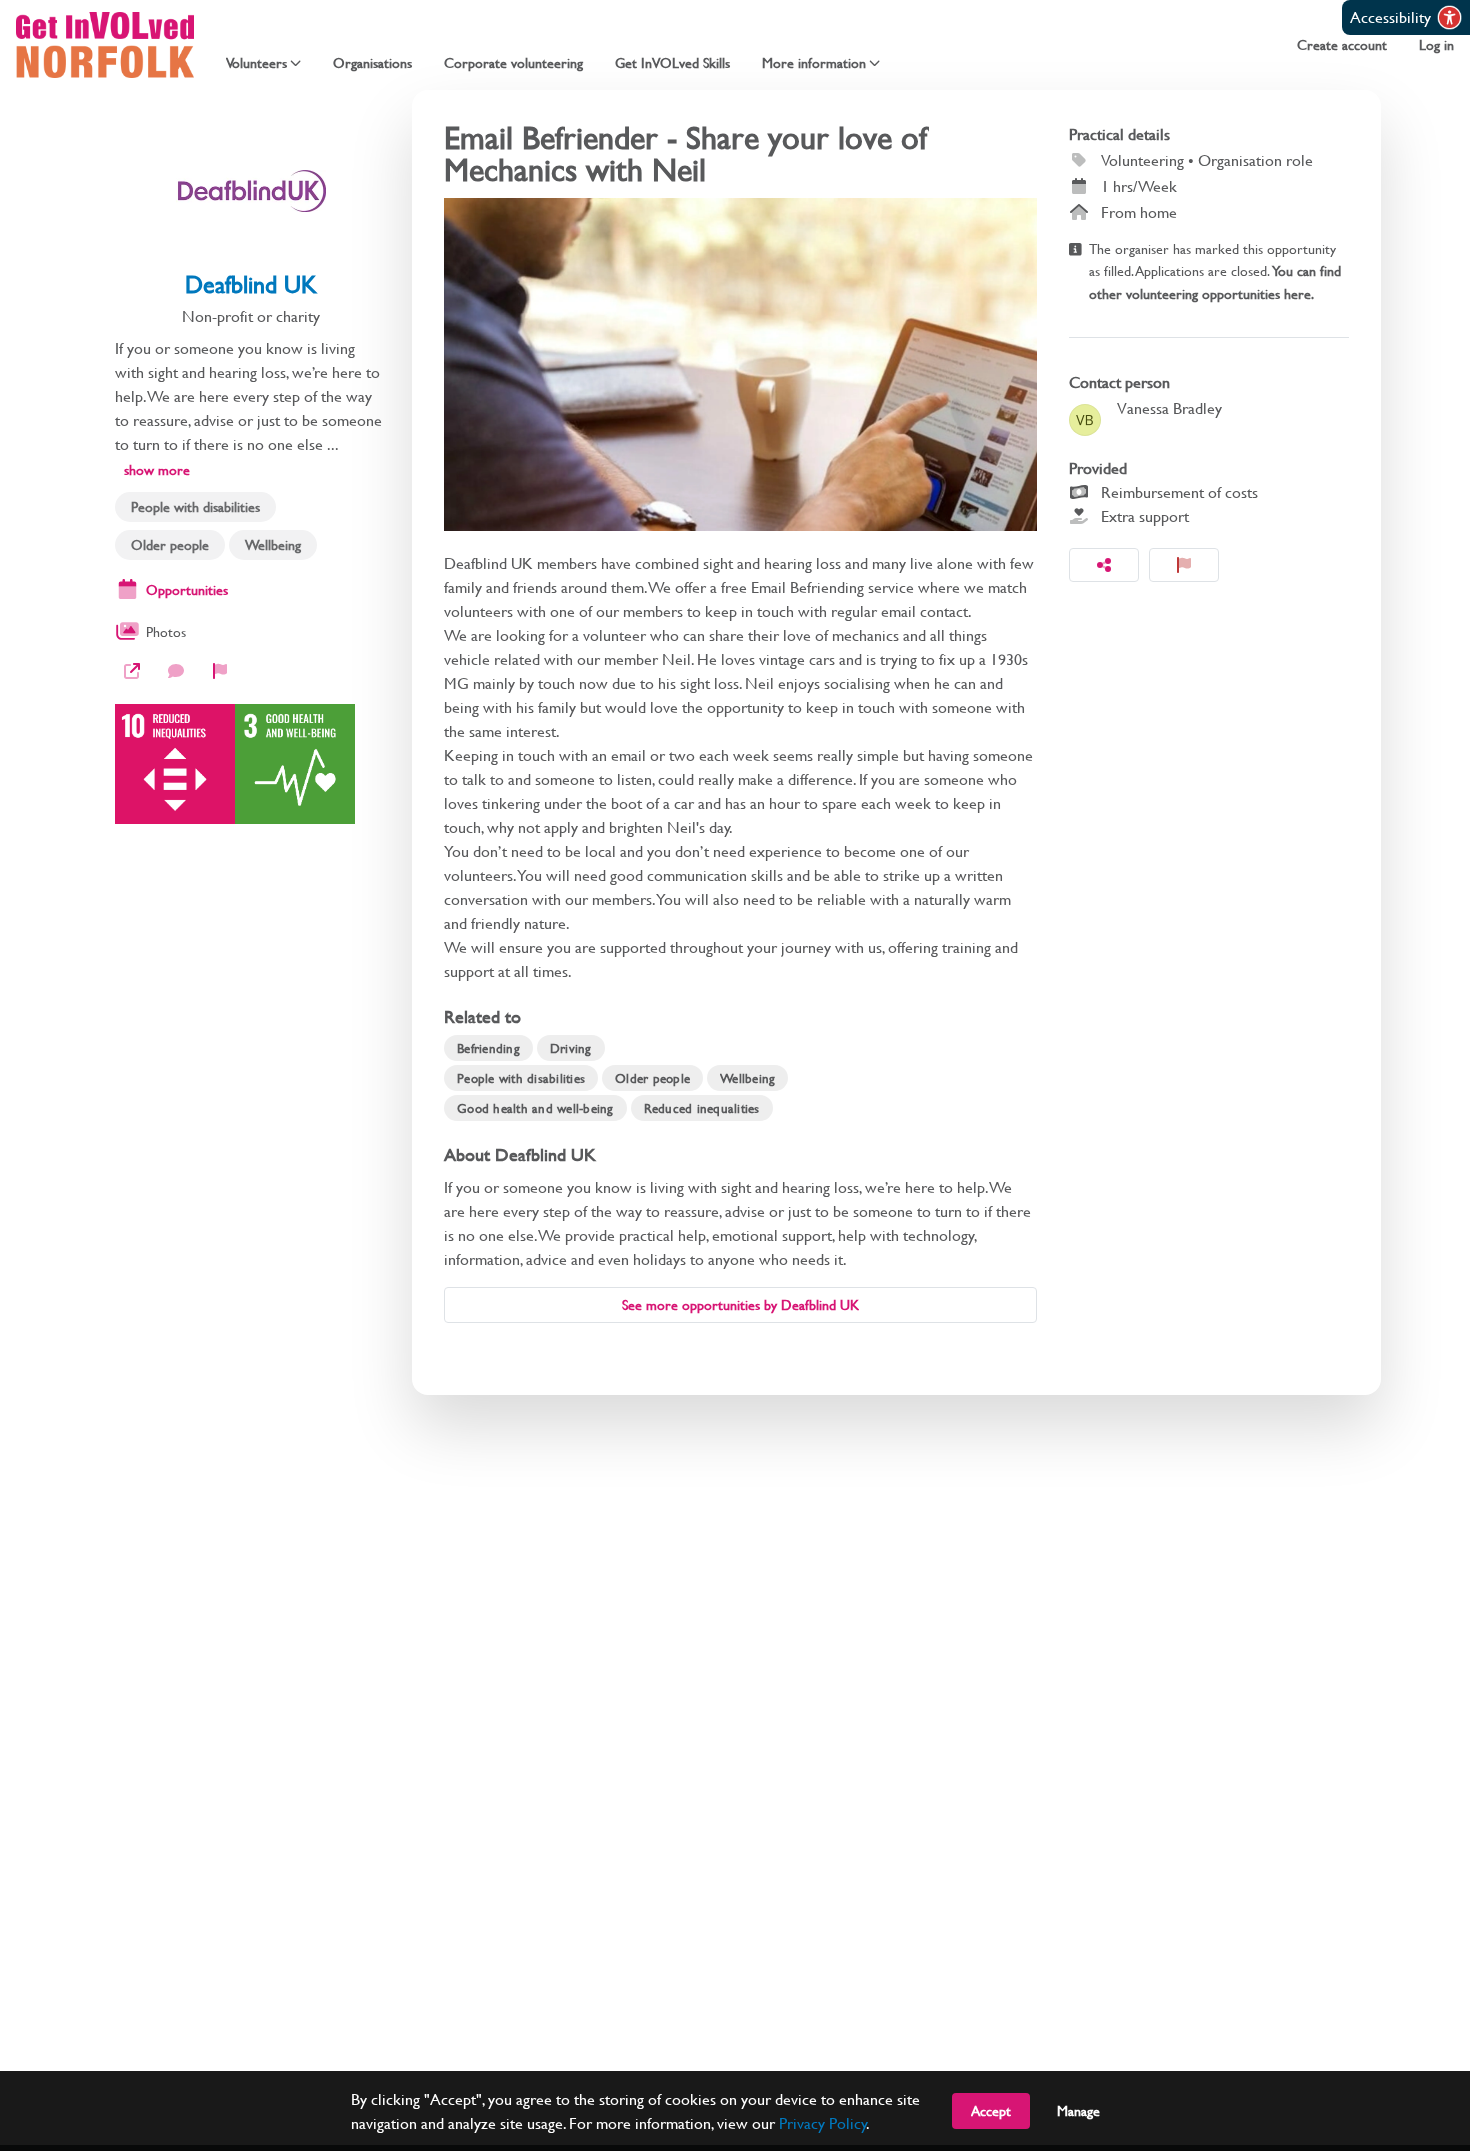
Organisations (372, 63)
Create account (1342, 45)
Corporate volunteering (513, 63)
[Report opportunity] (1184, 565)
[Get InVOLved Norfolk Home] (105, 45)
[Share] (1104, 565)
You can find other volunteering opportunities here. (1215, 281)
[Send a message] (176, 671)
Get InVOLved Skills (672, 63)
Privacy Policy (823, 2122)
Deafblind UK (251, 284)
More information (814, 63)
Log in (1436, 45)
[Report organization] (220, 671)
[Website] (132, 671)
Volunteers (256, 63)
